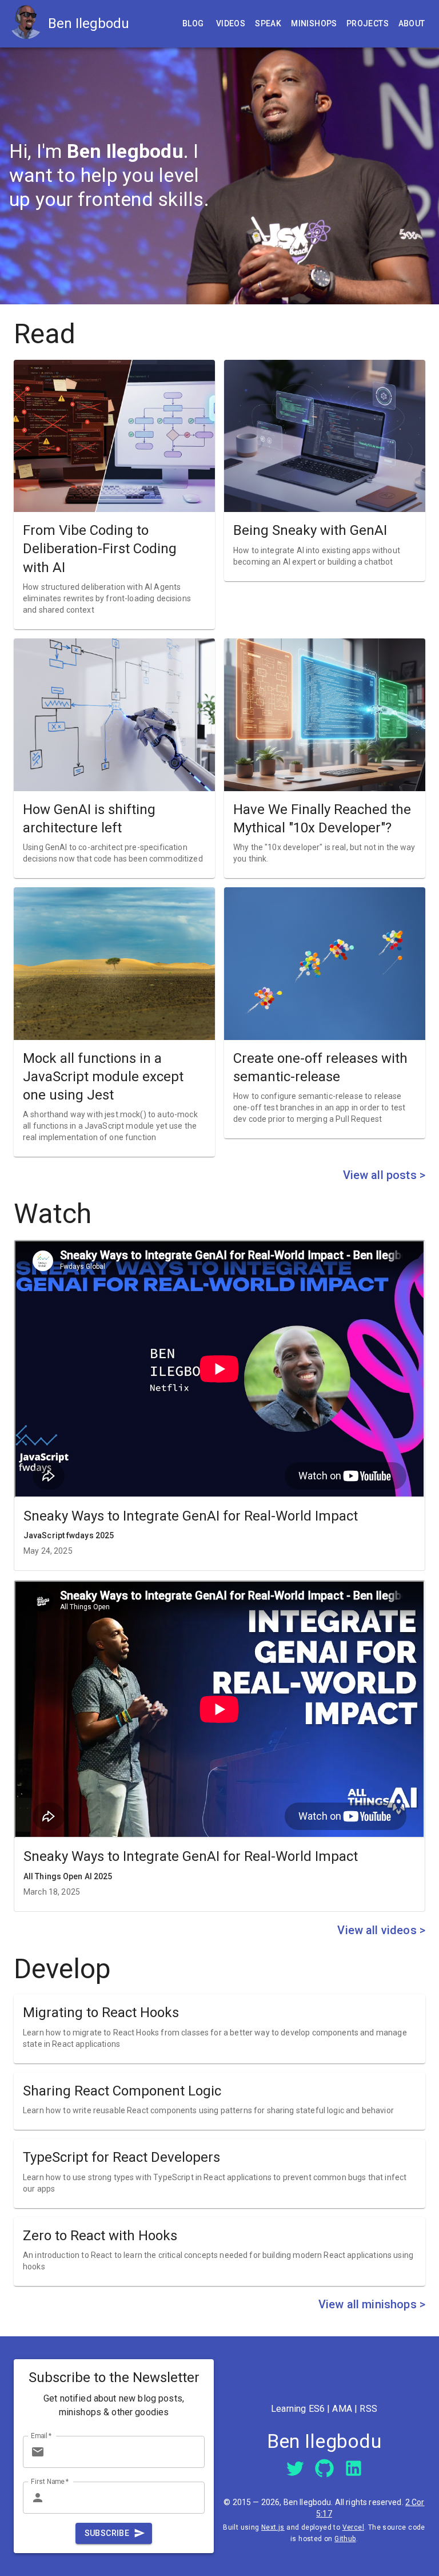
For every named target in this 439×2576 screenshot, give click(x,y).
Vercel (353, 2527)
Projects (368, 23)
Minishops (314, 23)
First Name (50, 2482)
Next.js (273, 2527)
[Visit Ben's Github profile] (324, 2468)
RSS (368, 2409)
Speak (268, 23)
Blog (193, 23)
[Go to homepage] (29, 24)
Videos (231, 23)
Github (345, 2539)
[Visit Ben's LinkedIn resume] (354, 2468)
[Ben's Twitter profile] (295, 2468)
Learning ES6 (298, 2409)
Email (41, 2436)
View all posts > (384, 1175)
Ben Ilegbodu (89, 23)
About (412, 23)
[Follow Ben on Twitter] (295, 2468)
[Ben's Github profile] (324, 2468)
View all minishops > (372, 2304)
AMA (342, 2409)
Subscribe (107, 2533)
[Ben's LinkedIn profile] (354, 2468)
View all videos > (381, 1930)
